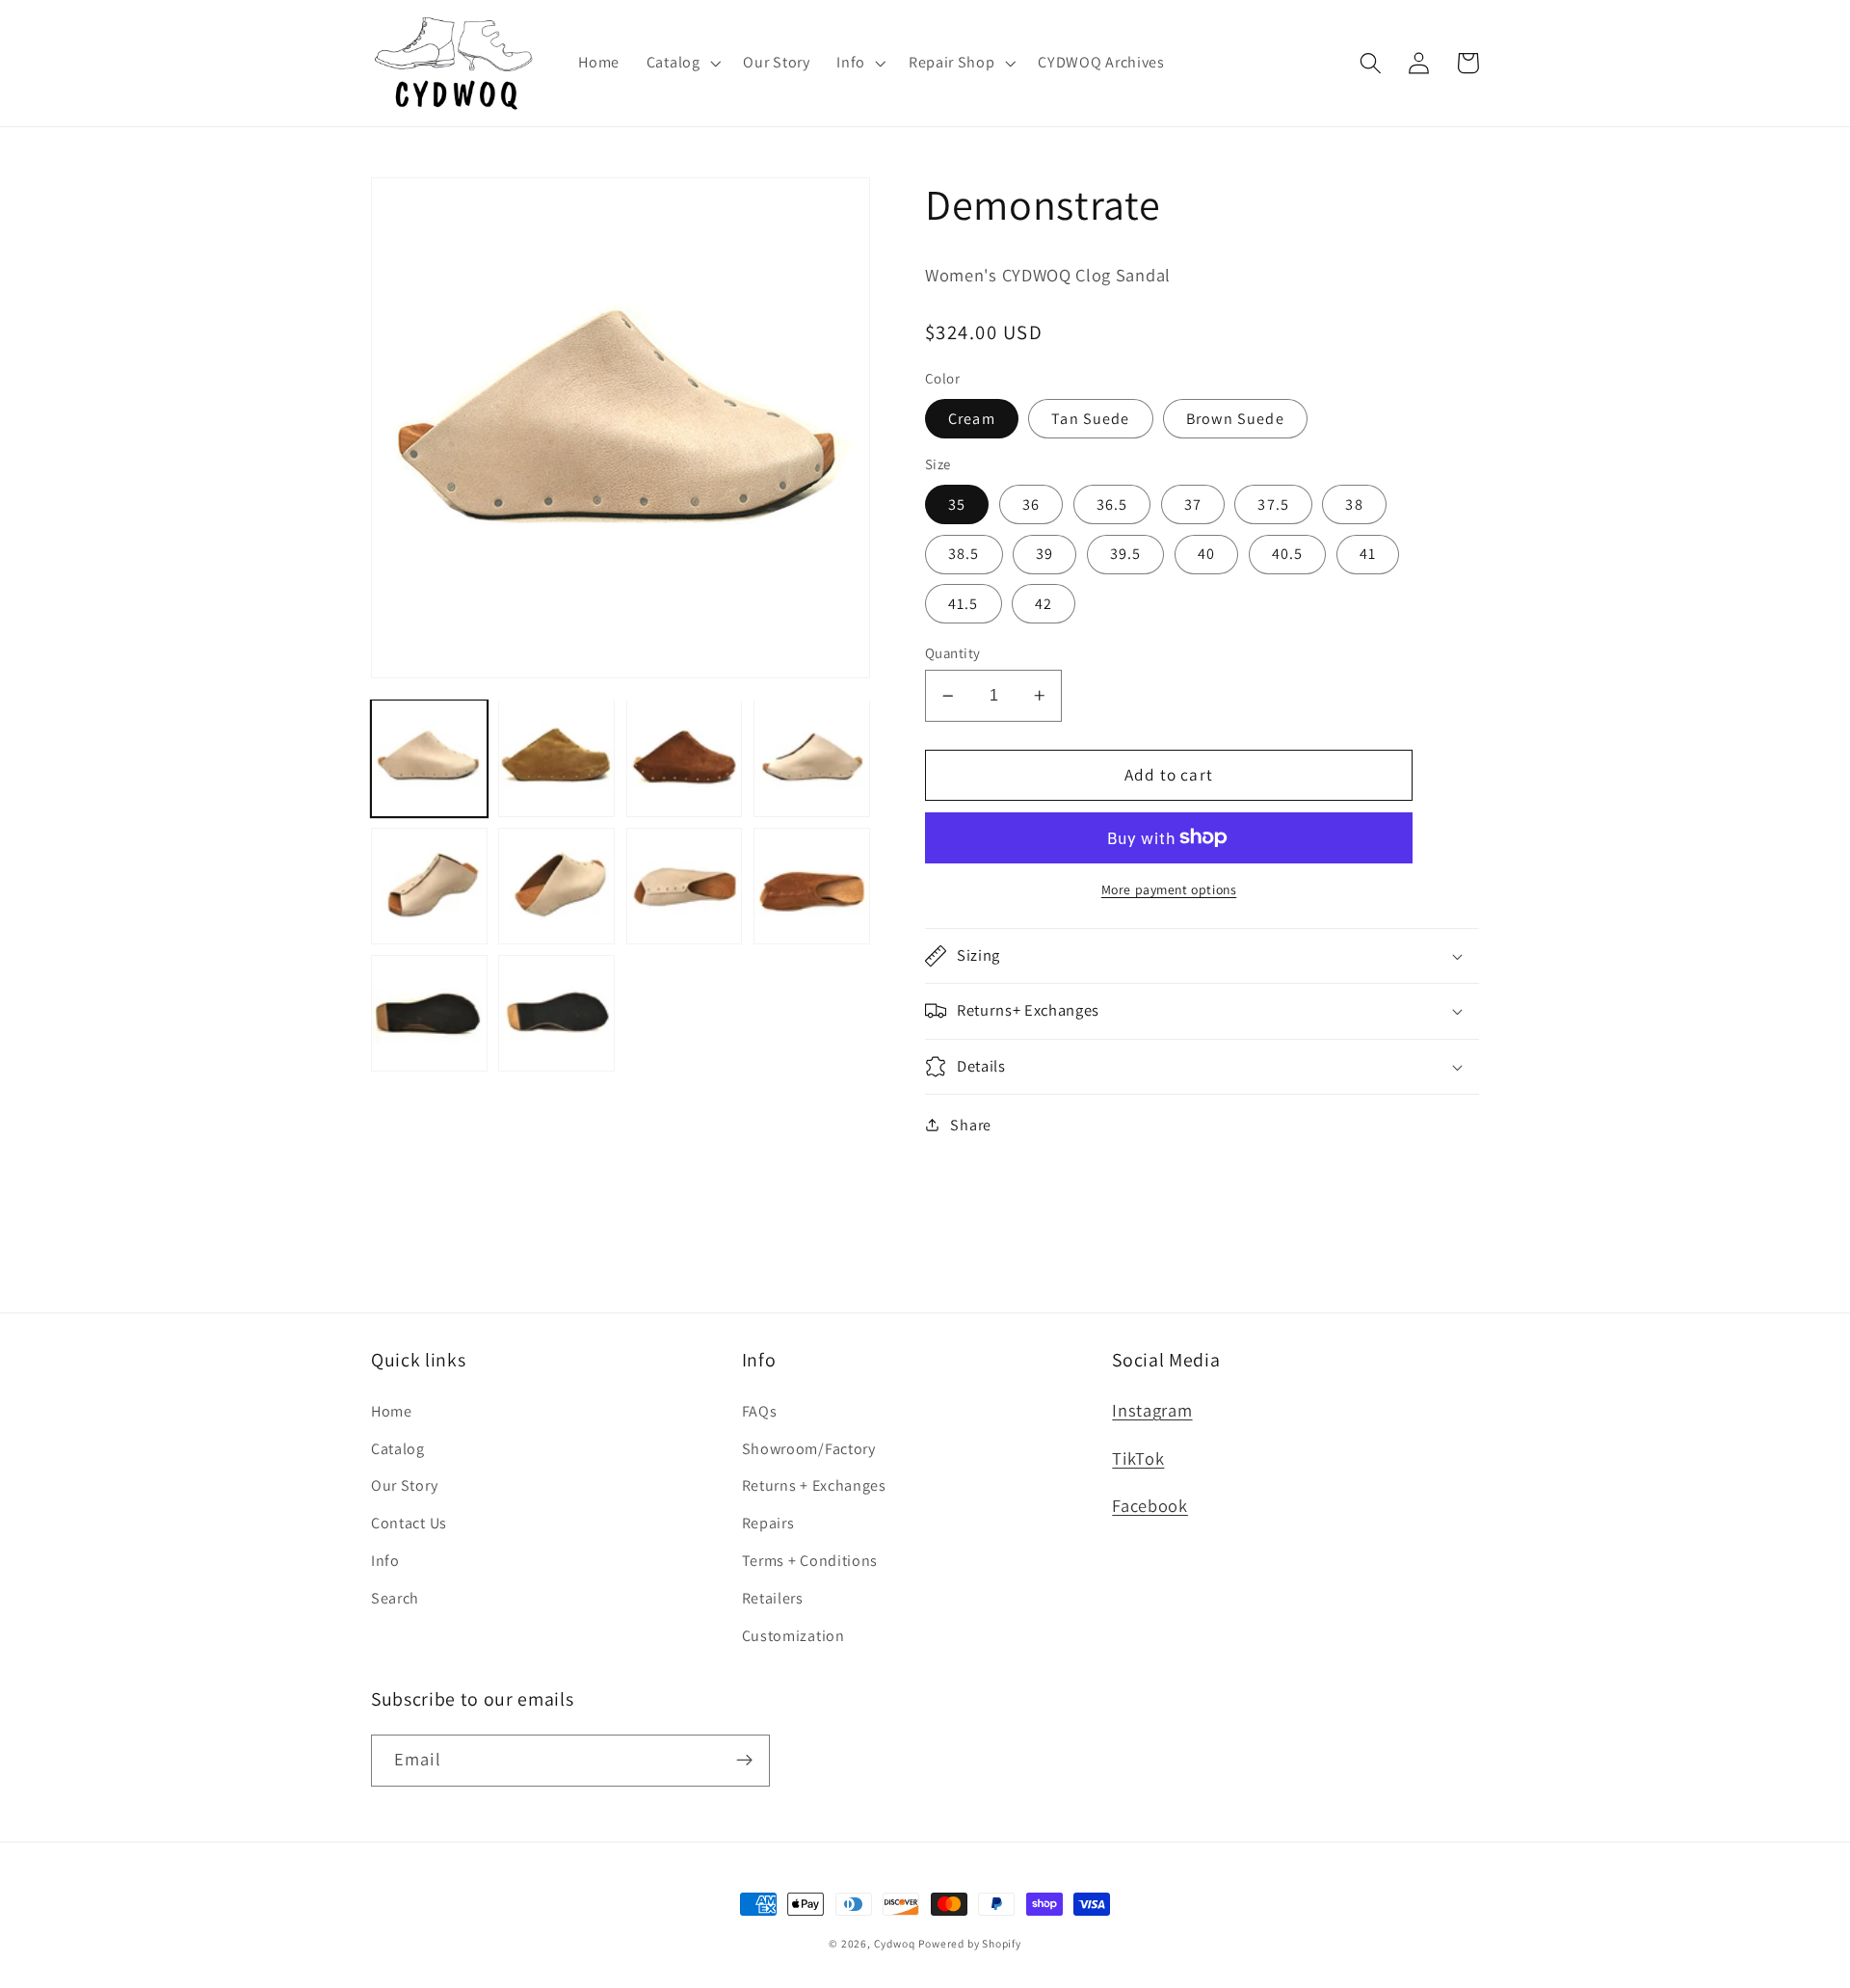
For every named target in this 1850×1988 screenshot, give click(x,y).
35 (957, 504)
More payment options (1169, 889)
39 (1044, 554)
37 (1193, 504)
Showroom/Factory (809, 1449)
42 (1044, 604)
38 (1354, 504)
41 (1368, 554)
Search (395, 1598)
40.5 (1288, 554)
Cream (972, 419)
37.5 (1273, 504)
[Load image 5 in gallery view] (429, 886)
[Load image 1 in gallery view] (429, 758)
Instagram (1152, 1410)
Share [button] (970, 1125)
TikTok (1138, 1458)
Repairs (768, 1523)
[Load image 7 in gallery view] (685, 886)
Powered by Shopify (970, 1943)
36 (1031, 504)
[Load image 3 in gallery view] (685, 758)
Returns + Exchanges (814, 1485)
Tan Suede (1090, 419)
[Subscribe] (744, 1761)
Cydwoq (895, 1943)
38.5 (964, 554)
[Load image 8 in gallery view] (812, 886)
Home (392, 1411)
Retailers (773, 1598)
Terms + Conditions (810, 1561)
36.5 (1112, 504)
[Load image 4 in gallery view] (812, 758)
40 (1206, 554)
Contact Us (409, 1523)
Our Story (404, 1485)
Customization (793, 1636)
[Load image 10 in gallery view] (556, 1013)
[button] (682, 63)
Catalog (398, 1449)
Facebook (1150, 1505)
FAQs (760, 1411)
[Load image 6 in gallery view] (556, 886)
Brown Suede (1235, 419)
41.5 (964, 604)
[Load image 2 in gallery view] (556, 758)
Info (385, 1561)
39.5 (1126, 554)
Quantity (953, 653)
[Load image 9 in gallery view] (429, 1013)
